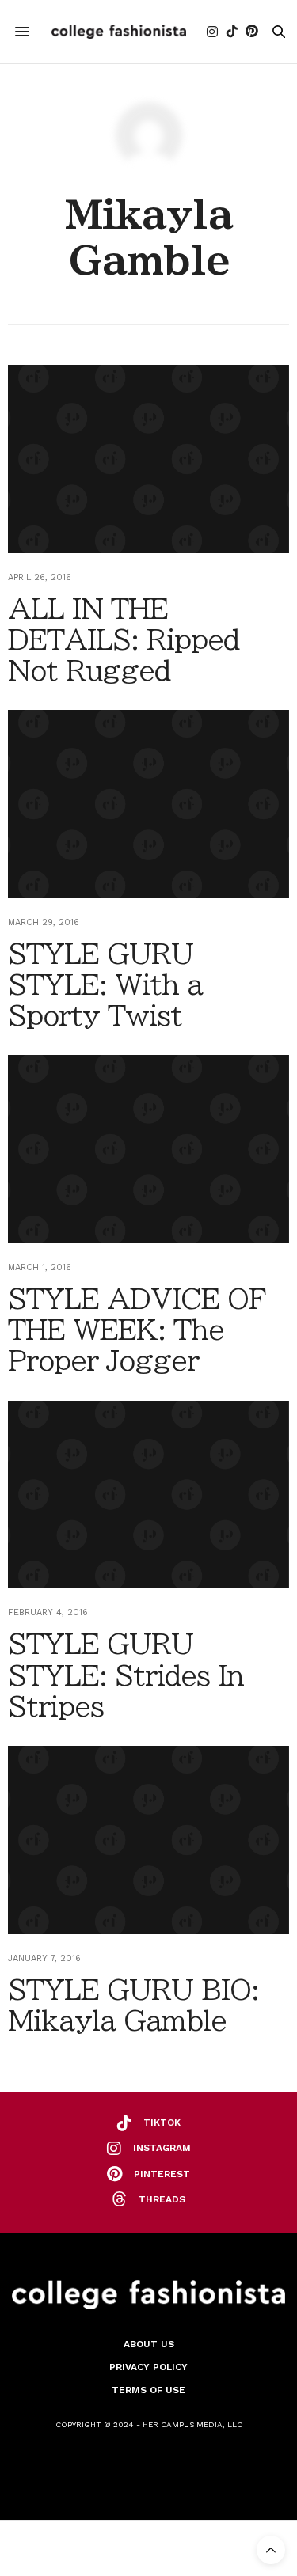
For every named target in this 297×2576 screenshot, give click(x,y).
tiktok (162, 2123)
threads (162, 2199)
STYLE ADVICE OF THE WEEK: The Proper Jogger (137, 1330)
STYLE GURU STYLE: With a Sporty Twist (105, 984)
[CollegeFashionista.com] (119, 32)
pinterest (162, 2174)
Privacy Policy (148, 2367)
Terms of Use (148, 2390)
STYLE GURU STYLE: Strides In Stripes (126, 1675)
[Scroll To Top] (271, 2550)
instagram (162, 2148)
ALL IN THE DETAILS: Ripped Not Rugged (124, 639)
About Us (149, 2344)
